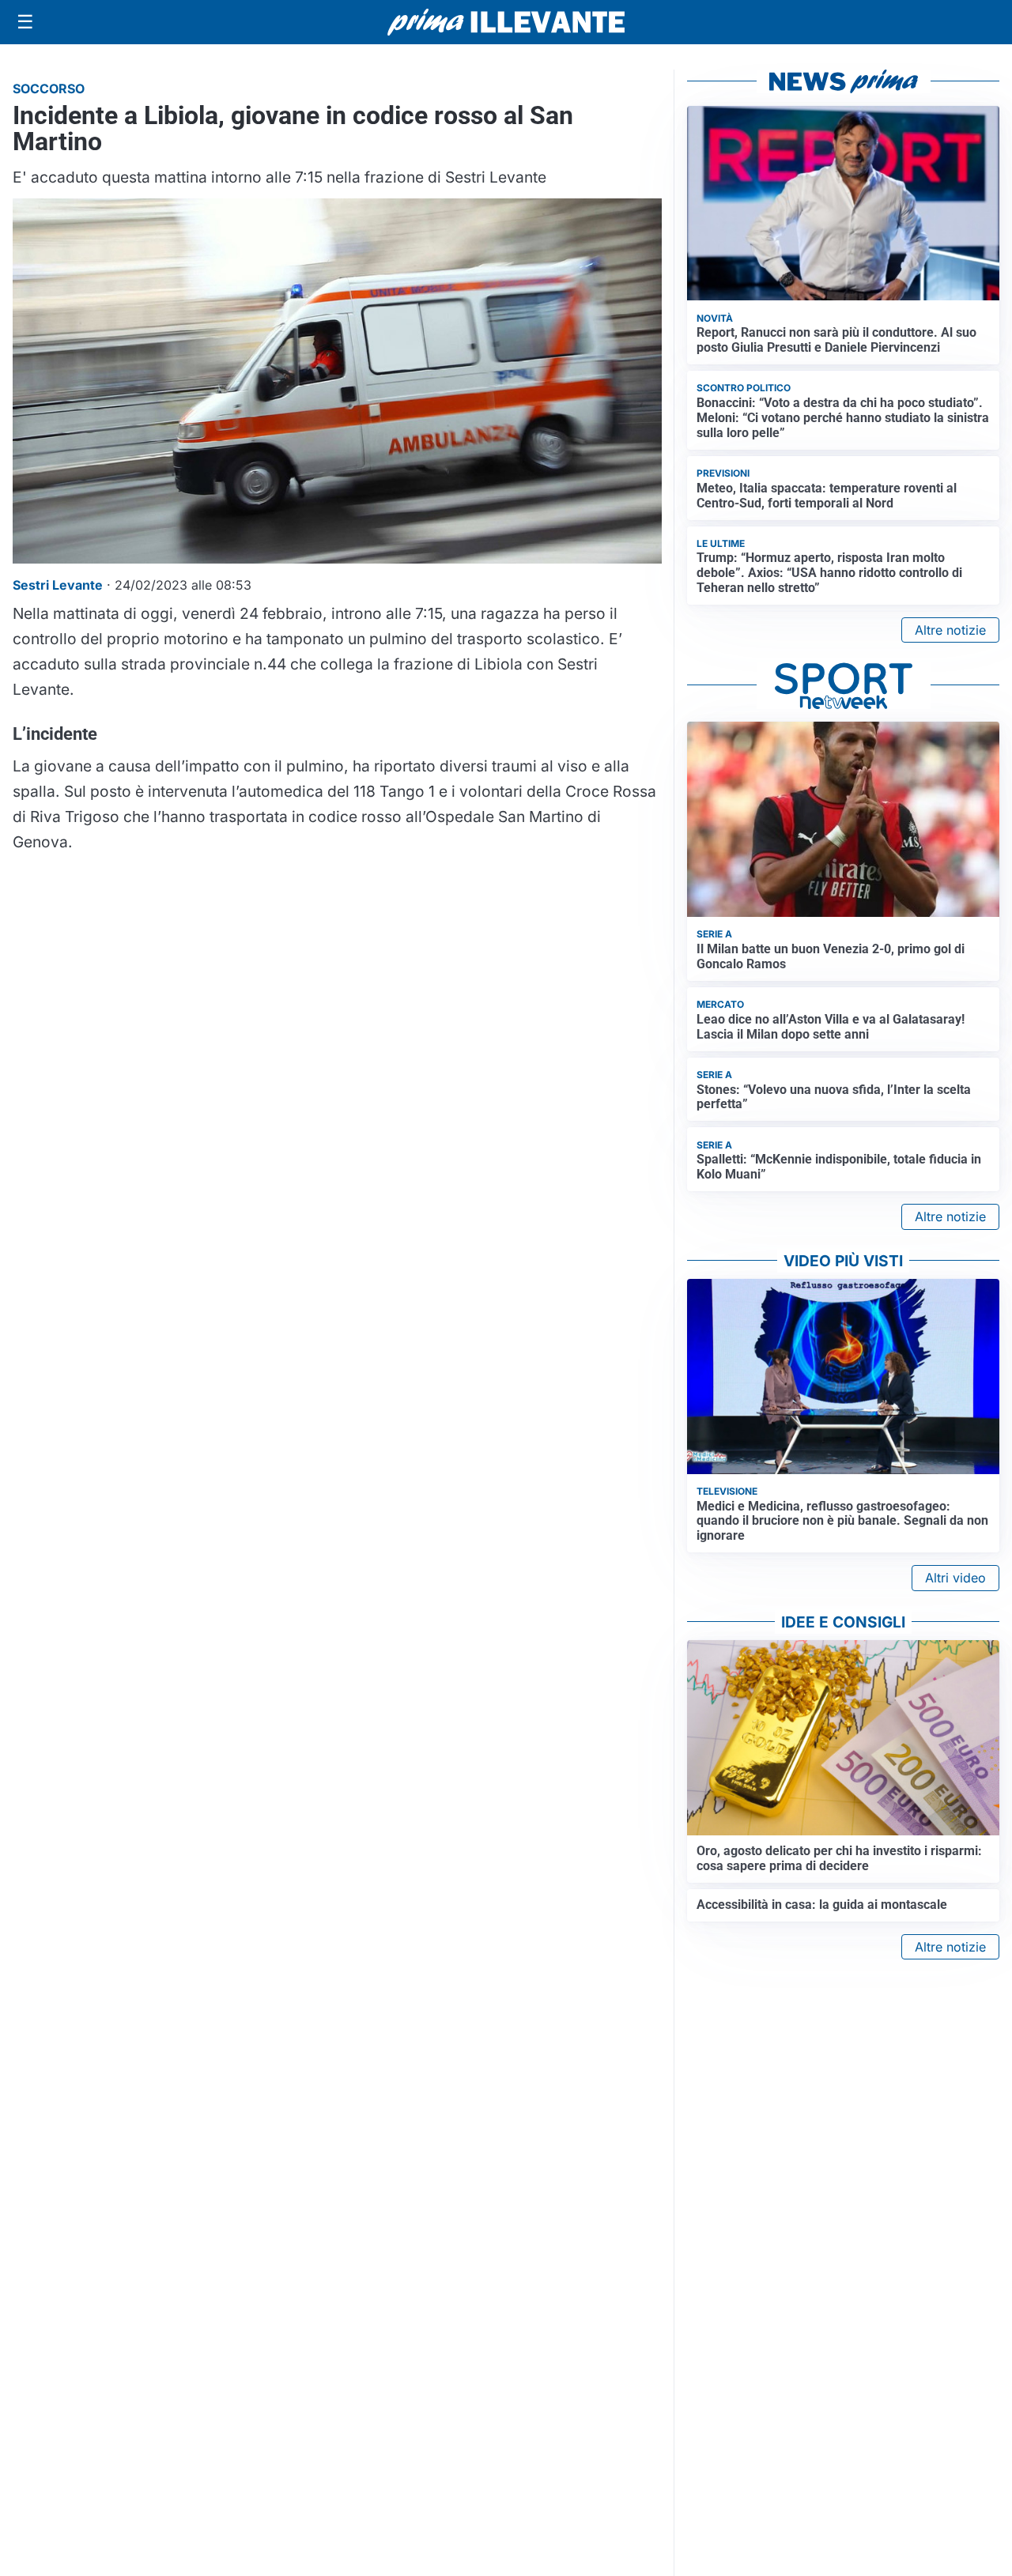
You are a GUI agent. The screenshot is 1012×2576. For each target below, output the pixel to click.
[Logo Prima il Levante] (506, 22)
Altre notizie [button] (950, 630)
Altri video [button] (955, 1578)
